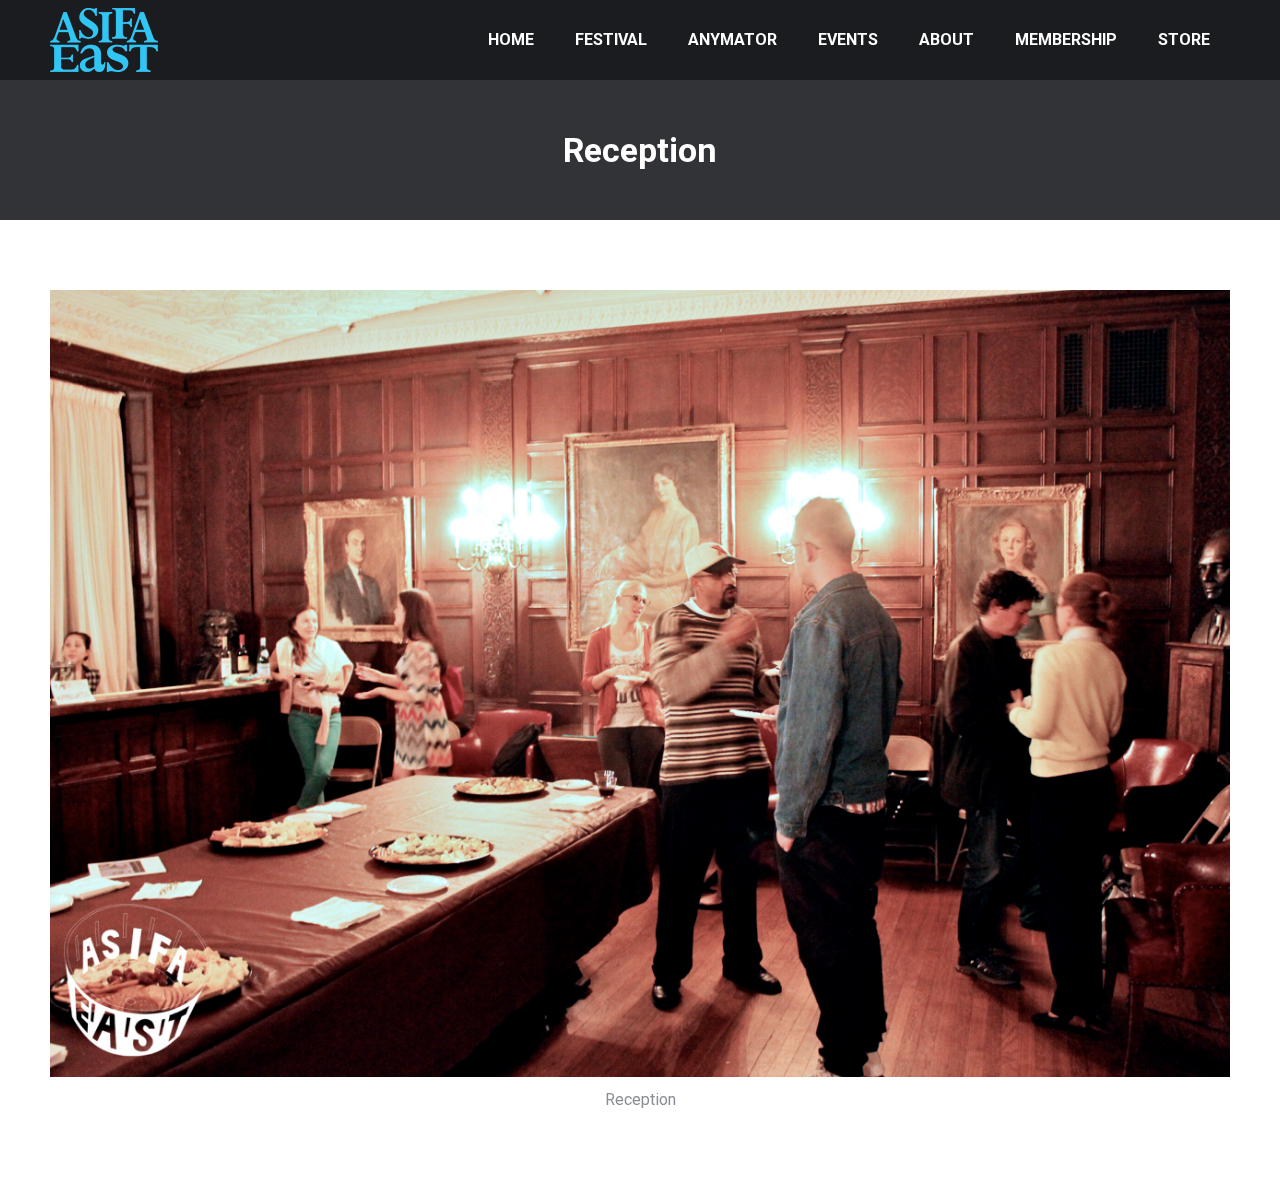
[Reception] (640, 683)
